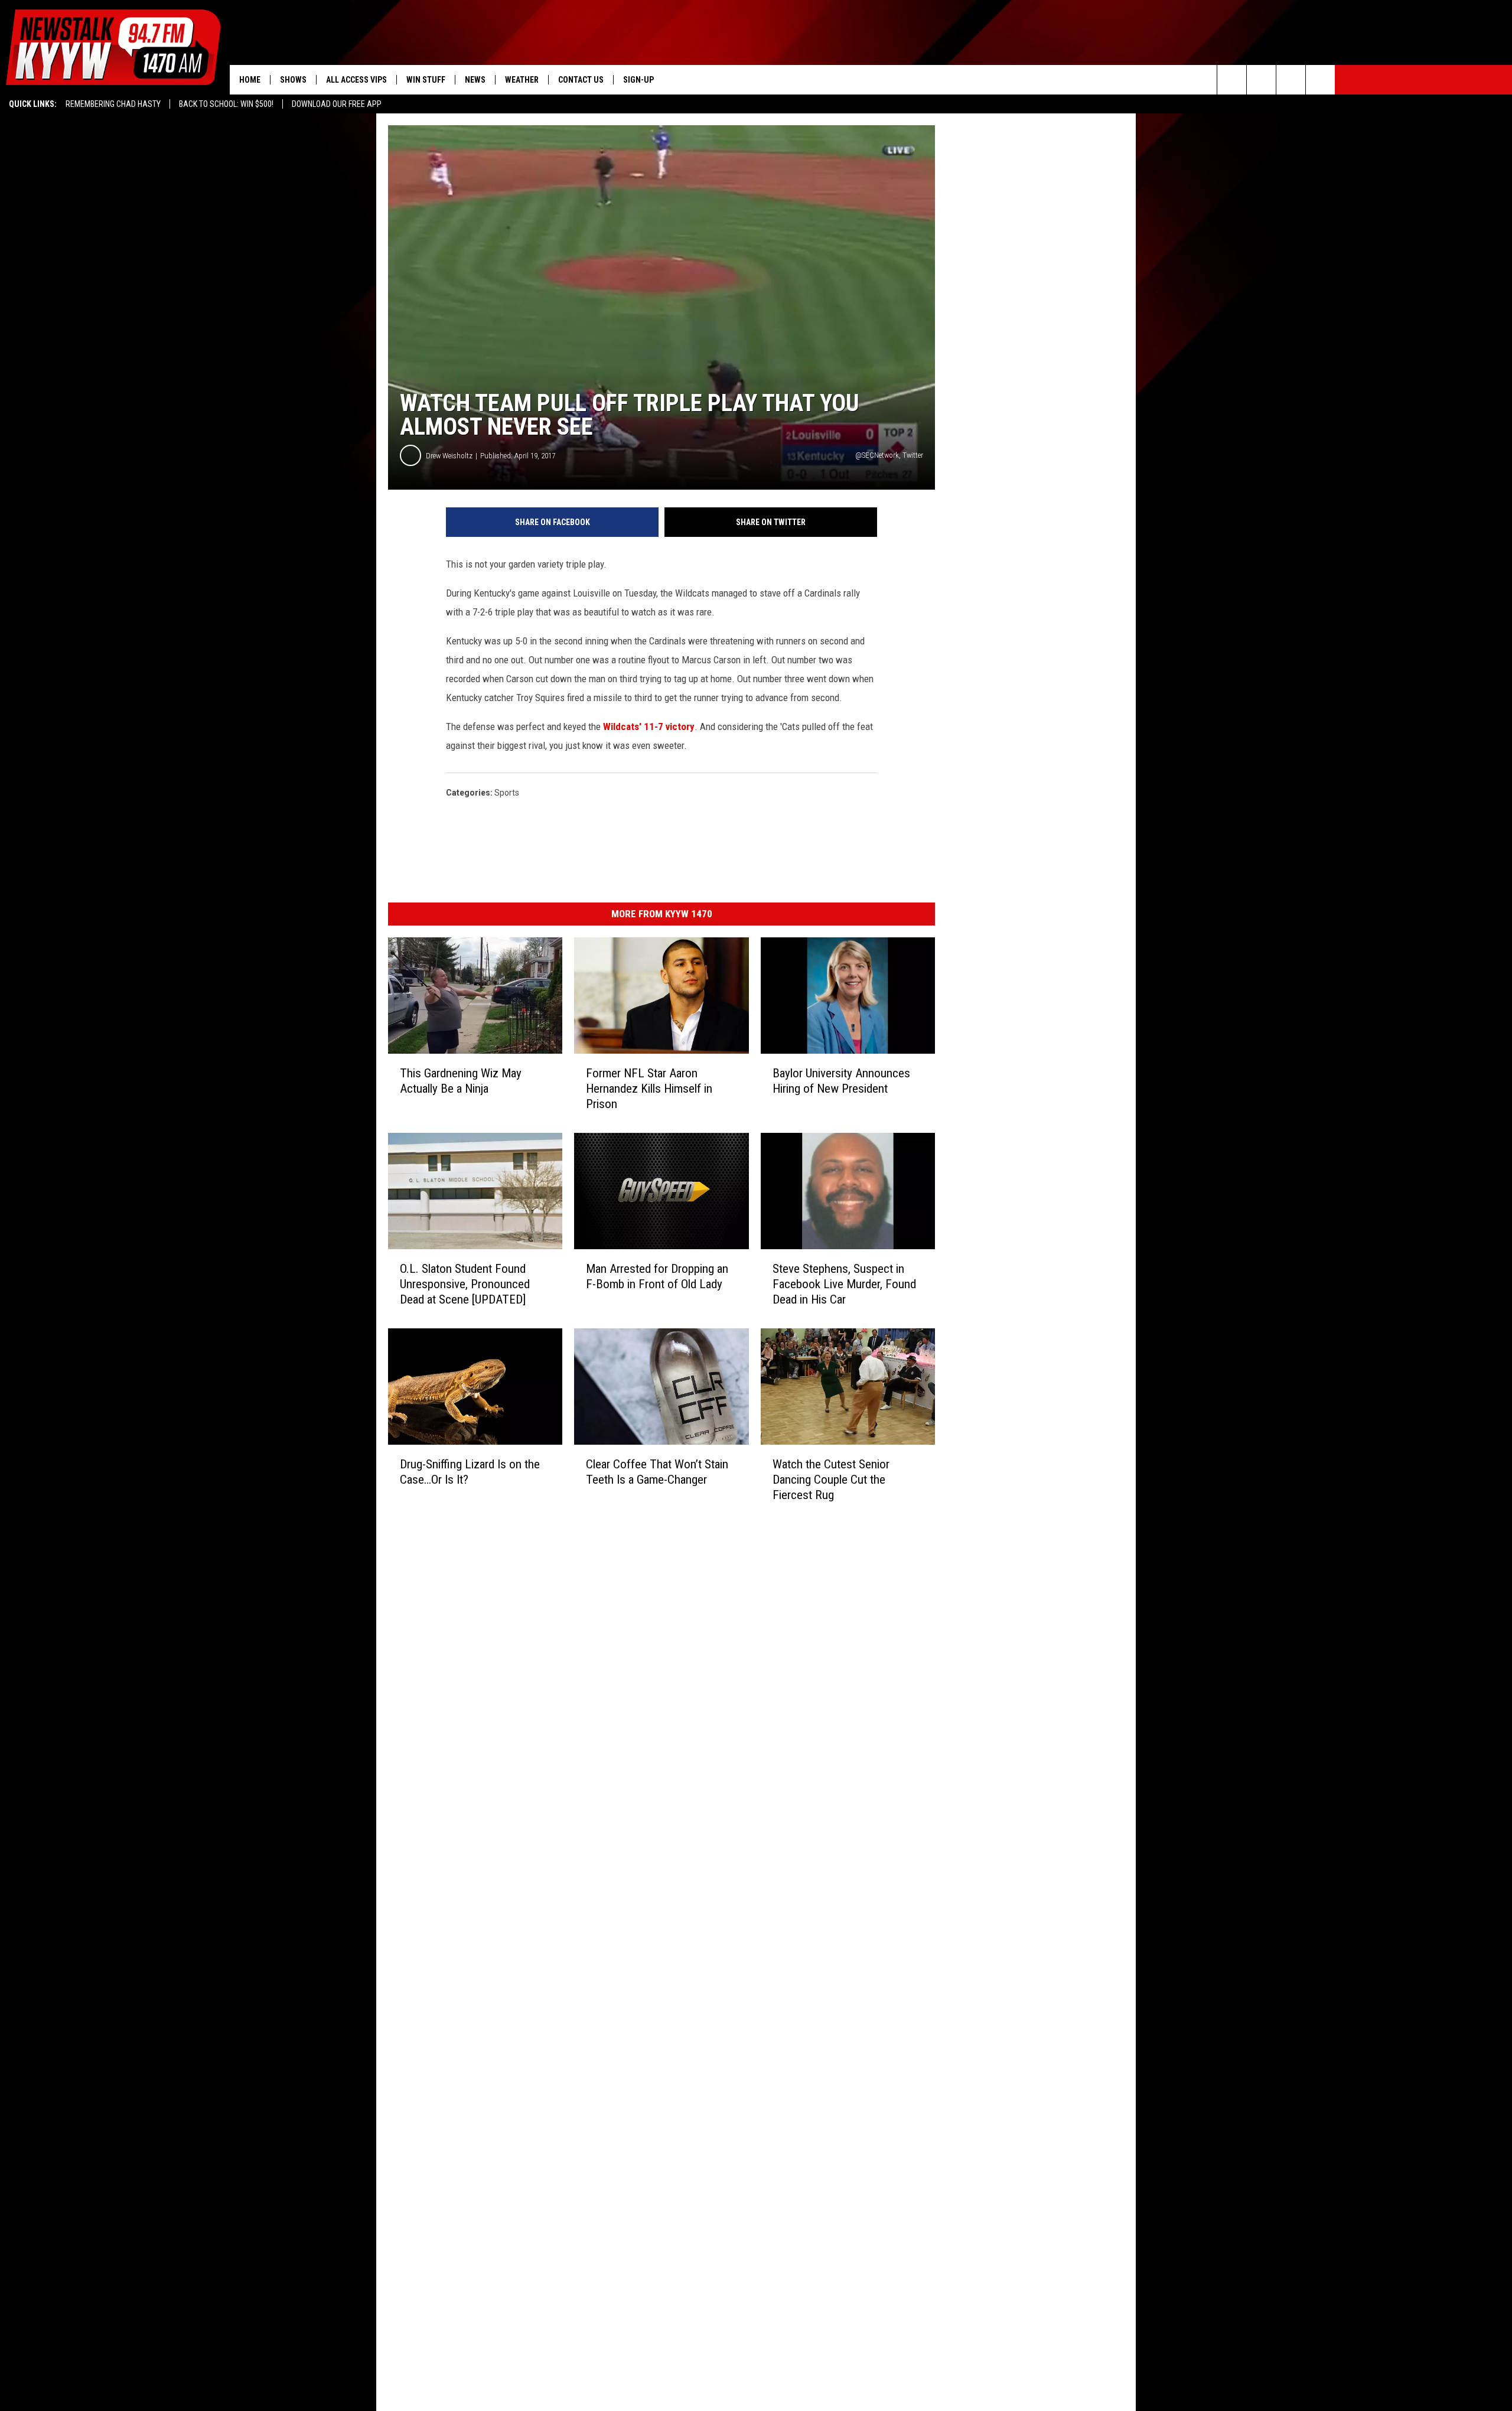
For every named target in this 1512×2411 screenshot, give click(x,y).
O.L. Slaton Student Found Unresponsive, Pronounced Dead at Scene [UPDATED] (465, 1284)
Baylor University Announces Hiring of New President (841, 1081)
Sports (507, 793)
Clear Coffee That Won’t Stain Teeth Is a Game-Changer (657, 1472)
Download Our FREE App (337, 104)
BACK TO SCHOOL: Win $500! (226, 104)
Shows (293, 80)
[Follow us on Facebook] (1291, 80)
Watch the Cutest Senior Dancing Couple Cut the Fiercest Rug (831, 1480)
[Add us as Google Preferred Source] (1261, 80)
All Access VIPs (356, 80)
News (475, 80)
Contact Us (581, 80)
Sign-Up (638, 80)
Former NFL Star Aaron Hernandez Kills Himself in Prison (649, 1089)
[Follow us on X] (1320, 80)
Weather (522, 80)
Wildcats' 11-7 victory (649, 726)
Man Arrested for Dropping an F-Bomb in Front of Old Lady (657, 1276)
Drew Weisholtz (449, 456)
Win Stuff (426, 80)
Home (250, 80)
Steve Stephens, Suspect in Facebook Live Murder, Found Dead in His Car (844, 1284)
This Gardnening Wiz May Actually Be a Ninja (461, 1081)
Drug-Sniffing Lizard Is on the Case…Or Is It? (470, 1472)
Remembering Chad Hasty (113, 104)
